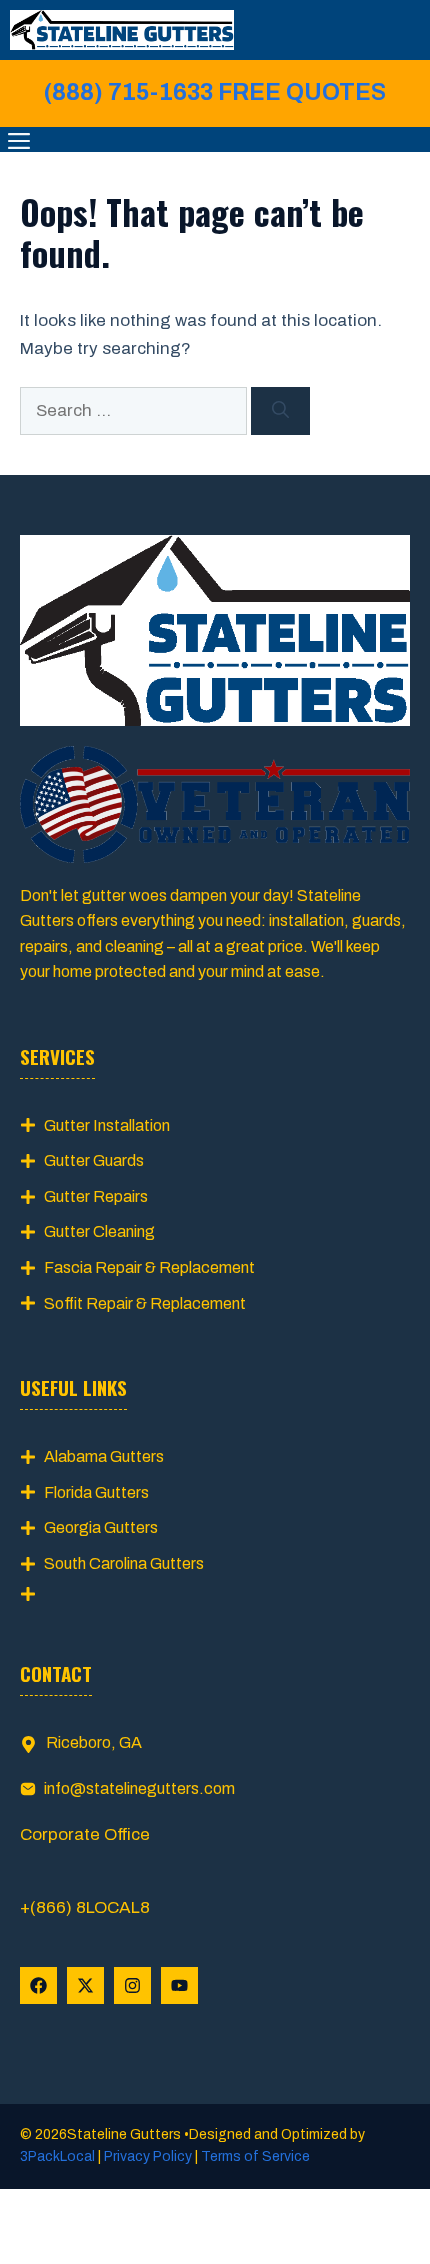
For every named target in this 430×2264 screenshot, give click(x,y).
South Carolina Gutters (124, 1563)
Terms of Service (254, 2156)
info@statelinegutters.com (139, 1788)
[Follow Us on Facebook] (38, 1985)
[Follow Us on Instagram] (132, 1985)
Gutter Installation (107, 1125)
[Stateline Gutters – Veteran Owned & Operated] (122, 30)
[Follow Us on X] (85, 1985)
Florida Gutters (96, 1492)
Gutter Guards (94, 1160)
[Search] (280, 411)
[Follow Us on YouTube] (179, 1985)
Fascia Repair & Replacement (149, 1267)
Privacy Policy (148, 2156)
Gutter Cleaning (99, 1231)
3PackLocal (59, 2156)
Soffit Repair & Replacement (145, 1303)
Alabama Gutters (104, 1456)
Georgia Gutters (101, 1527)
